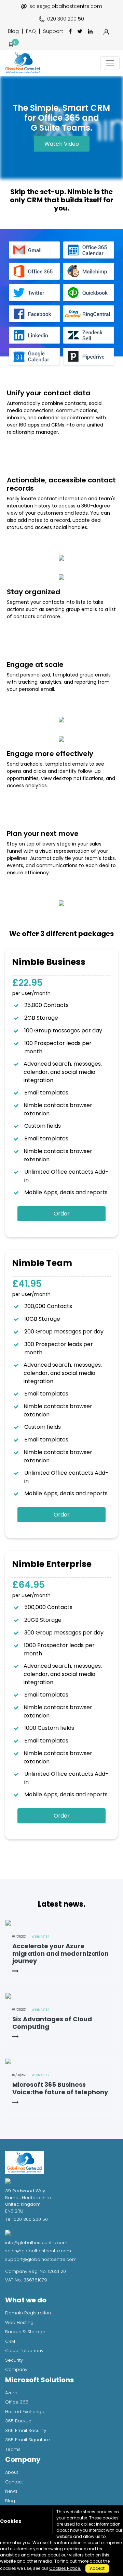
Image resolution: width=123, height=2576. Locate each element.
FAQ (31, 31)
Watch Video (62, 144)
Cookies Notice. (65, 2568)
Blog (13, 31)
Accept (97, 2568)
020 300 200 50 (66, 19)
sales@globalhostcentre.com (66, 6)
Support (53, 31)
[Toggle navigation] (110, 63)
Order (62, 1214)
